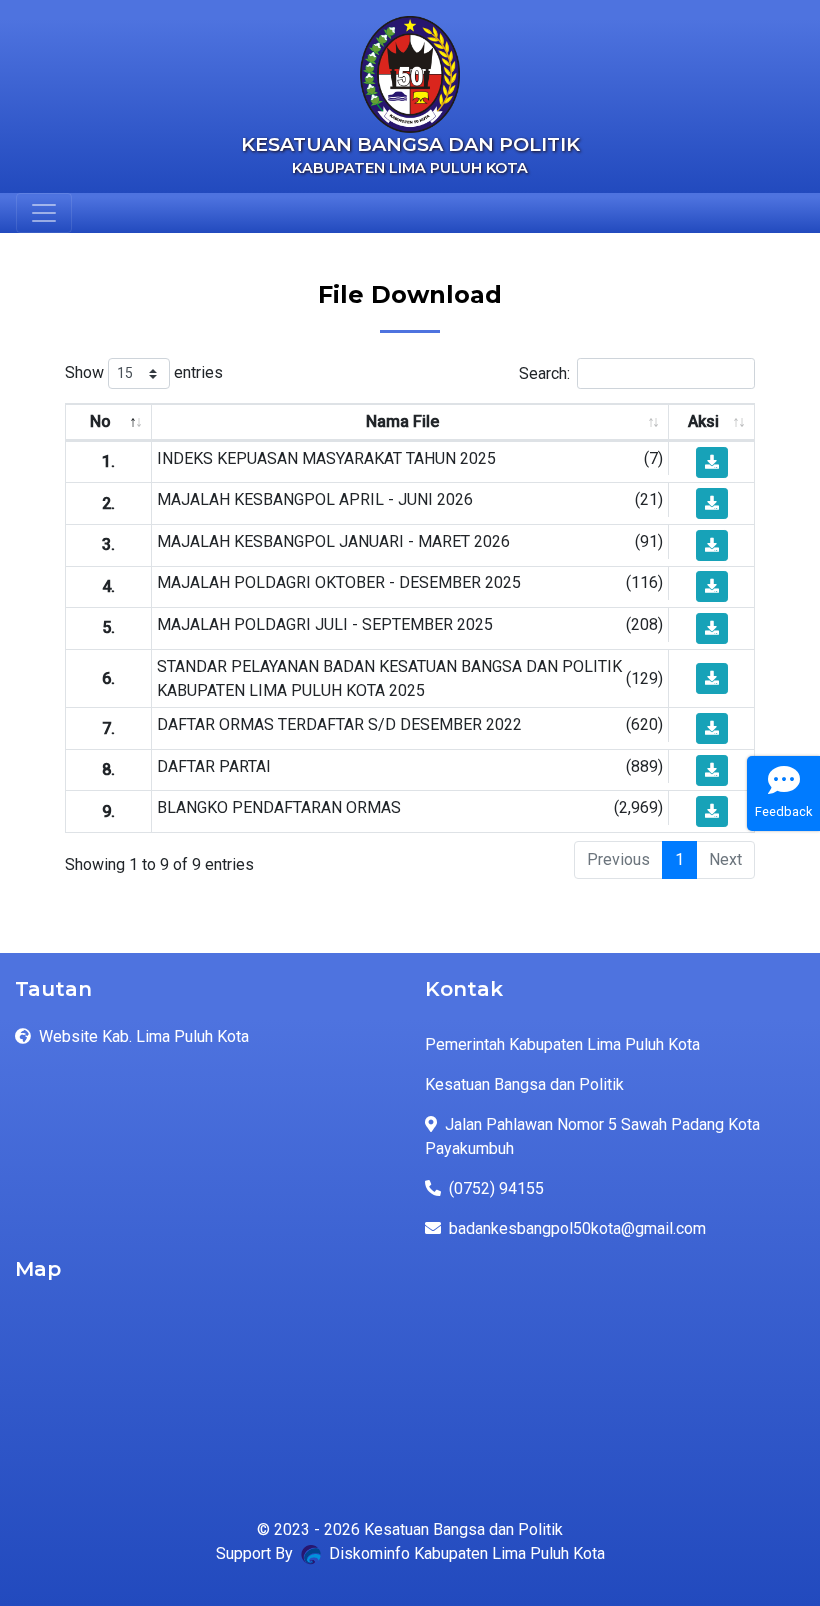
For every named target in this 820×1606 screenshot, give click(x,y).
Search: (544, 373)
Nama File (402, 421)
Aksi (703, 421)
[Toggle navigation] (44, 213)
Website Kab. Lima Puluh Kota (144, 1036)
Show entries (144, 372)
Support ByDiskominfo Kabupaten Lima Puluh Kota (410, 1553)
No (100, 421)
